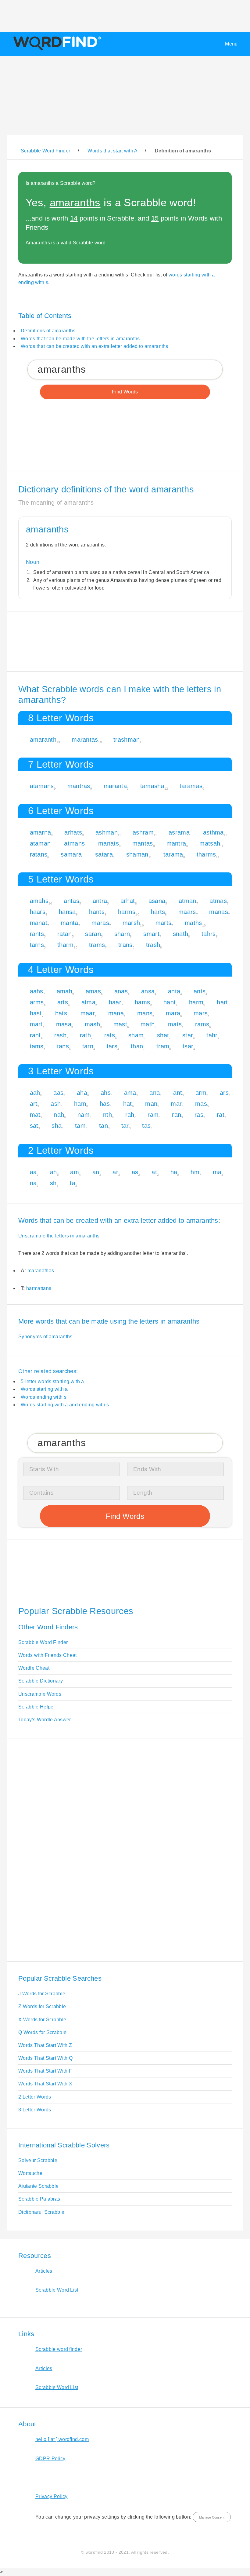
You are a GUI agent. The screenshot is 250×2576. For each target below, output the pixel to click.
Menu (231, 44)
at (154, 1172)
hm (195, 1172)
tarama (173, 854)
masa (64, 1024)
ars (224, 1093)
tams (37, 1046)
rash (60, 1035)
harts (158, 912)
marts (164, 923)
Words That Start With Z (45, 2045)
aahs (37, 991)
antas (71, 901)
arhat (128, 901)
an (96, 1172)
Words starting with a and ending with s (65, 1405)
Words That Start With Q (45, 2058)
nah (59, 1115)
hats (61, 1013)
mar (176, 1104)
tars (112, 1046)
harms (127, 912)
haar (115, 1002)
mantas (143, 843)
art (34, 1104)
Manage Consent (212, 2517)
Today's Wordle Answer (45, 1720)
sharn (122, 934)
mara (173, 1013)
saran (93, 934)
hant (170, 1002)
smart (151, 934)
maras (100, 923)
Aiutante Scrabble (38, 2186)
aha (82, 1093)
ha (174, 1172)
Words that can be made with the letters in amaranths (80, 339)
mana (116, 1013)
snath (181, 934)
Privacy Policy (51, 2496)
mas (201, 1104)
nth (107, 1115)
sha (57, 1126)
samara (71, 854)
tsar (188, 1046)
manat (39, 923)
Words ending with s (44, 1397)
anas (121, 991)
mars (201, 1013)
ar (115, 1172)
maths (193, 923)
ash (56, 1104)
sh (53, 1183)
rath (85, 1035)
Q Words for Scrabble (42, 2032)
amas (93, 991)
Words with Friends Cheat (48, 1655)
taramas (191, 786)
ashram (143, 832)
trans (125, 945)
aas (58, 1093)
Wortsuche (30, 2173)
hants (97, 912)
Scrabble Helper (37, 1707)
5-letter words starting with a (52, 1381)
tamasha (152, 786)
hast (36, 1013)
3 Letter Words (35, 2110)
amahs (39, 901)
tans (63, 1046)
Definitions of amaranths (48, 331)
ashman (107, 832)
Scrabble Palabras (39, 2199)
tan (104, 1126)
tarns (37, 945)
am (75, 1172)
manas (219, 912)
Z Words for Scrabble (42, 2006)
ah (54, 1172)
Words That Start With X (45, 2084)
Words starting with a (44, 1389)
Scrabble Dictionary (41, 1681)
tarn (88, 1046)
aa (33, 1172)
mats (175, 1024)
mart (36, 1024)
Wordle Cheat (34, 1668)
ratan (65, 934)
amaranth (43, 740)
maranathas (41, 1271)
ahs (106, 1093)
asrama (179, 832)
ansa (148, 991)
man (151, 1104)
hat (128, 1104)
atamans (42, 786)
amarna (41, 832)
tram (163, 1046)
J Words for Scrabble (42, 1994)
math (148, 1024)
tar (125, 1126)
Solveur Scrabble (38, 2160)
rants (37, 934)
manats (109, 843)
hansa (67, 912)
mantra (176, 843)
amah (64, 991)
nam (84, 1115)
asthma (213, 832)
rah (130, 1115)
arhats (73, 832)
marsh (131, 923)
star (188, 1035)
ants (200, 991)
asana (157, 901)
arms (37, 1002)
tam (80, 1126)
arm (201, 1093)
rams (202, 1024)
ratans (39, 854)
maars (187, 912)
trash (153, 945)
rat (221, 1115)
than (137, 1046)
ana (155, 1093)
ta (73, 1183)
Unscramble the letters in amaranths (59, 1236)
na (33, 1183)
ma (217, 1172)
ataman (40, 843)
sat (34, 1126)
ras (199, 1115)
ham (80, 1104)
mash (92, 1024)
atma (88, 1002)
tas (146, 1126)
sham (136, 1035)
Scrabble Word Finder (43, 1642)
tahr (212, 1035)
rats (110, 1035)
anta (174, 991)
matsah (210, 843)
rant (35, 1035)
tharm (66, 945)
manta (70, 923)
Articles (44, 2271)
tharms (206, 854)
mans (145, 1013)
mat (35, 1115)
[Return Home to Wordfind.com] (56, 50)
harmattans (39, 1288)
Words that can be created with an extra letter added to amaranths (95, 346)
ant (178, 1093)
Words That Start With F (45, 2071)
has (105, 1104)
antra (100, 901)
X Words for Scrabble (42, 2020)
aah (35, 1093)
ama (130, 1093)
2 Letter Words (35, 2097)
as (135, 1172)
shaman (137, 854)
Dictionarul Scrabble (41, 2212)
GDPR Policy (50, 2459)
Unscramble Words (40, 1694)
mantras (79, 786)
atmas (218, 901)
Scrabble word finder (59, 2349)
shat (163, 1035)
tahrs (209, 934)
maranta (115, 786)
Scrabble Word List (57, 2290)
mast (120, 1024)
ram (153, 1115)
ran (177, 1115)
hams (142, 1002)
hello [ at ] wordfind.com (62, 2439)
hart (222, 1002)
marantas (85, 740)
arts (63, 1002)
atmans (74, 843)
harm (196, 1002)
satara (104, 854)
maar (88, 1013)
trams (97, 945)
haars (38, 912)
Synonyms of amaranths (45, 1337)
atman (187, 901)
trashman (127, 740)
